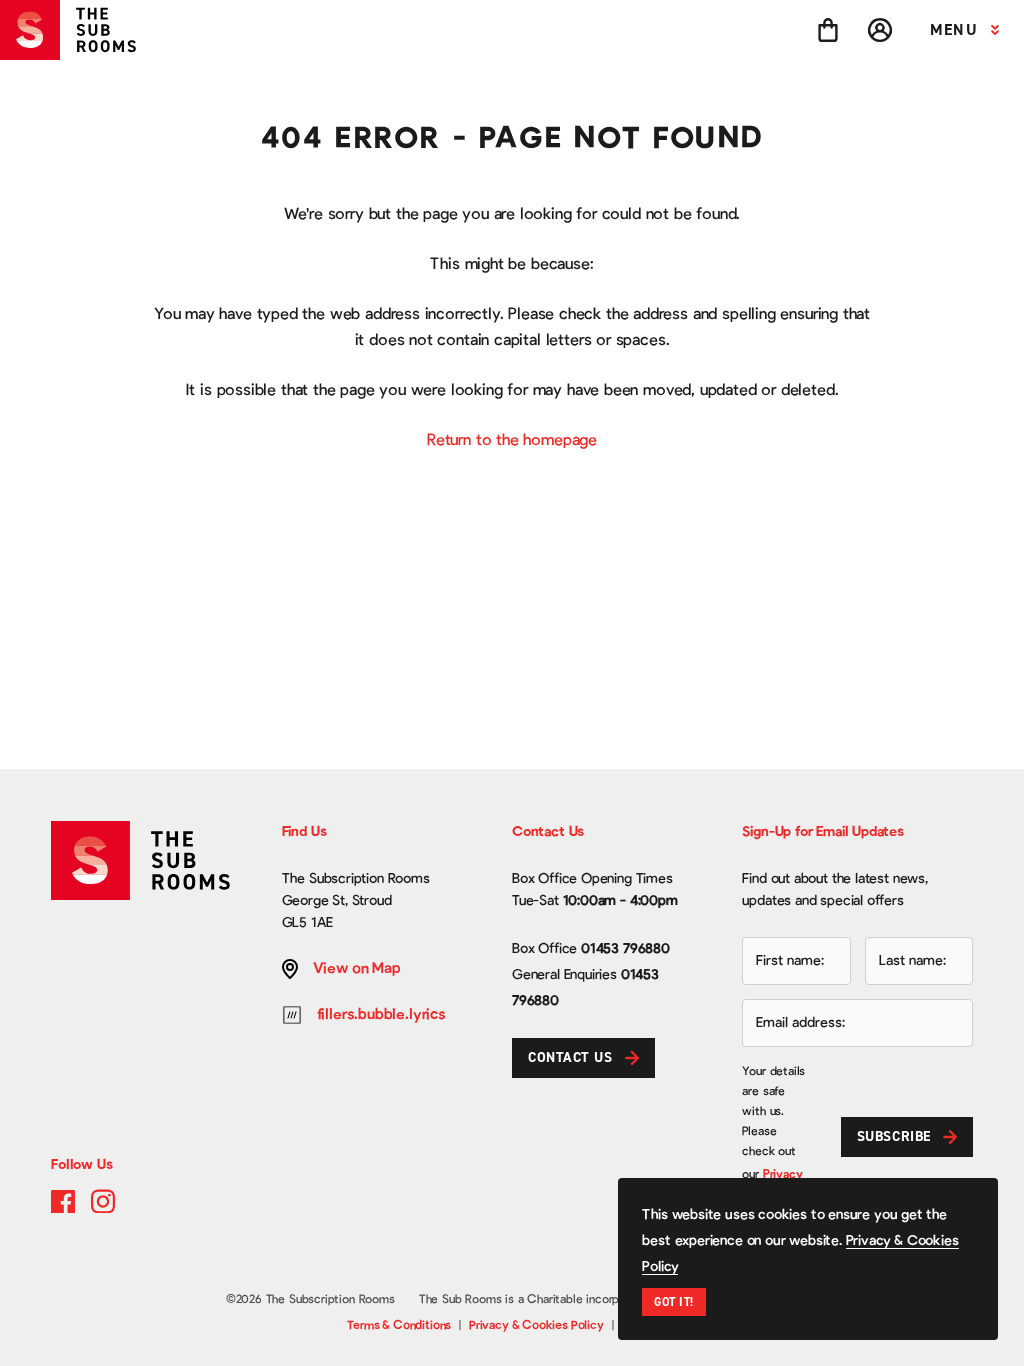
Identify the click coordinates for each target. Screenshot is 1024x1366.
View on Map (357, 968)
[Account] (880, 30)
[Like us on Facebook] (63, 1201)
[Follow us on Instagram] (103, 1201)
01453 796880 (625, 949)
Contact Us (570, 1057)
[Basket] (828, 30)
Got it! (673, 1302)
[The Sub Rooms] (76, 30)
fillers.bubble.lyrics (381, 1014)
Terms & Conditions (399, 1325)
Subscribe (894, 1136)
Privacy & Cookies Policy (536, 1325)
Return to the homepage (512, 440)
